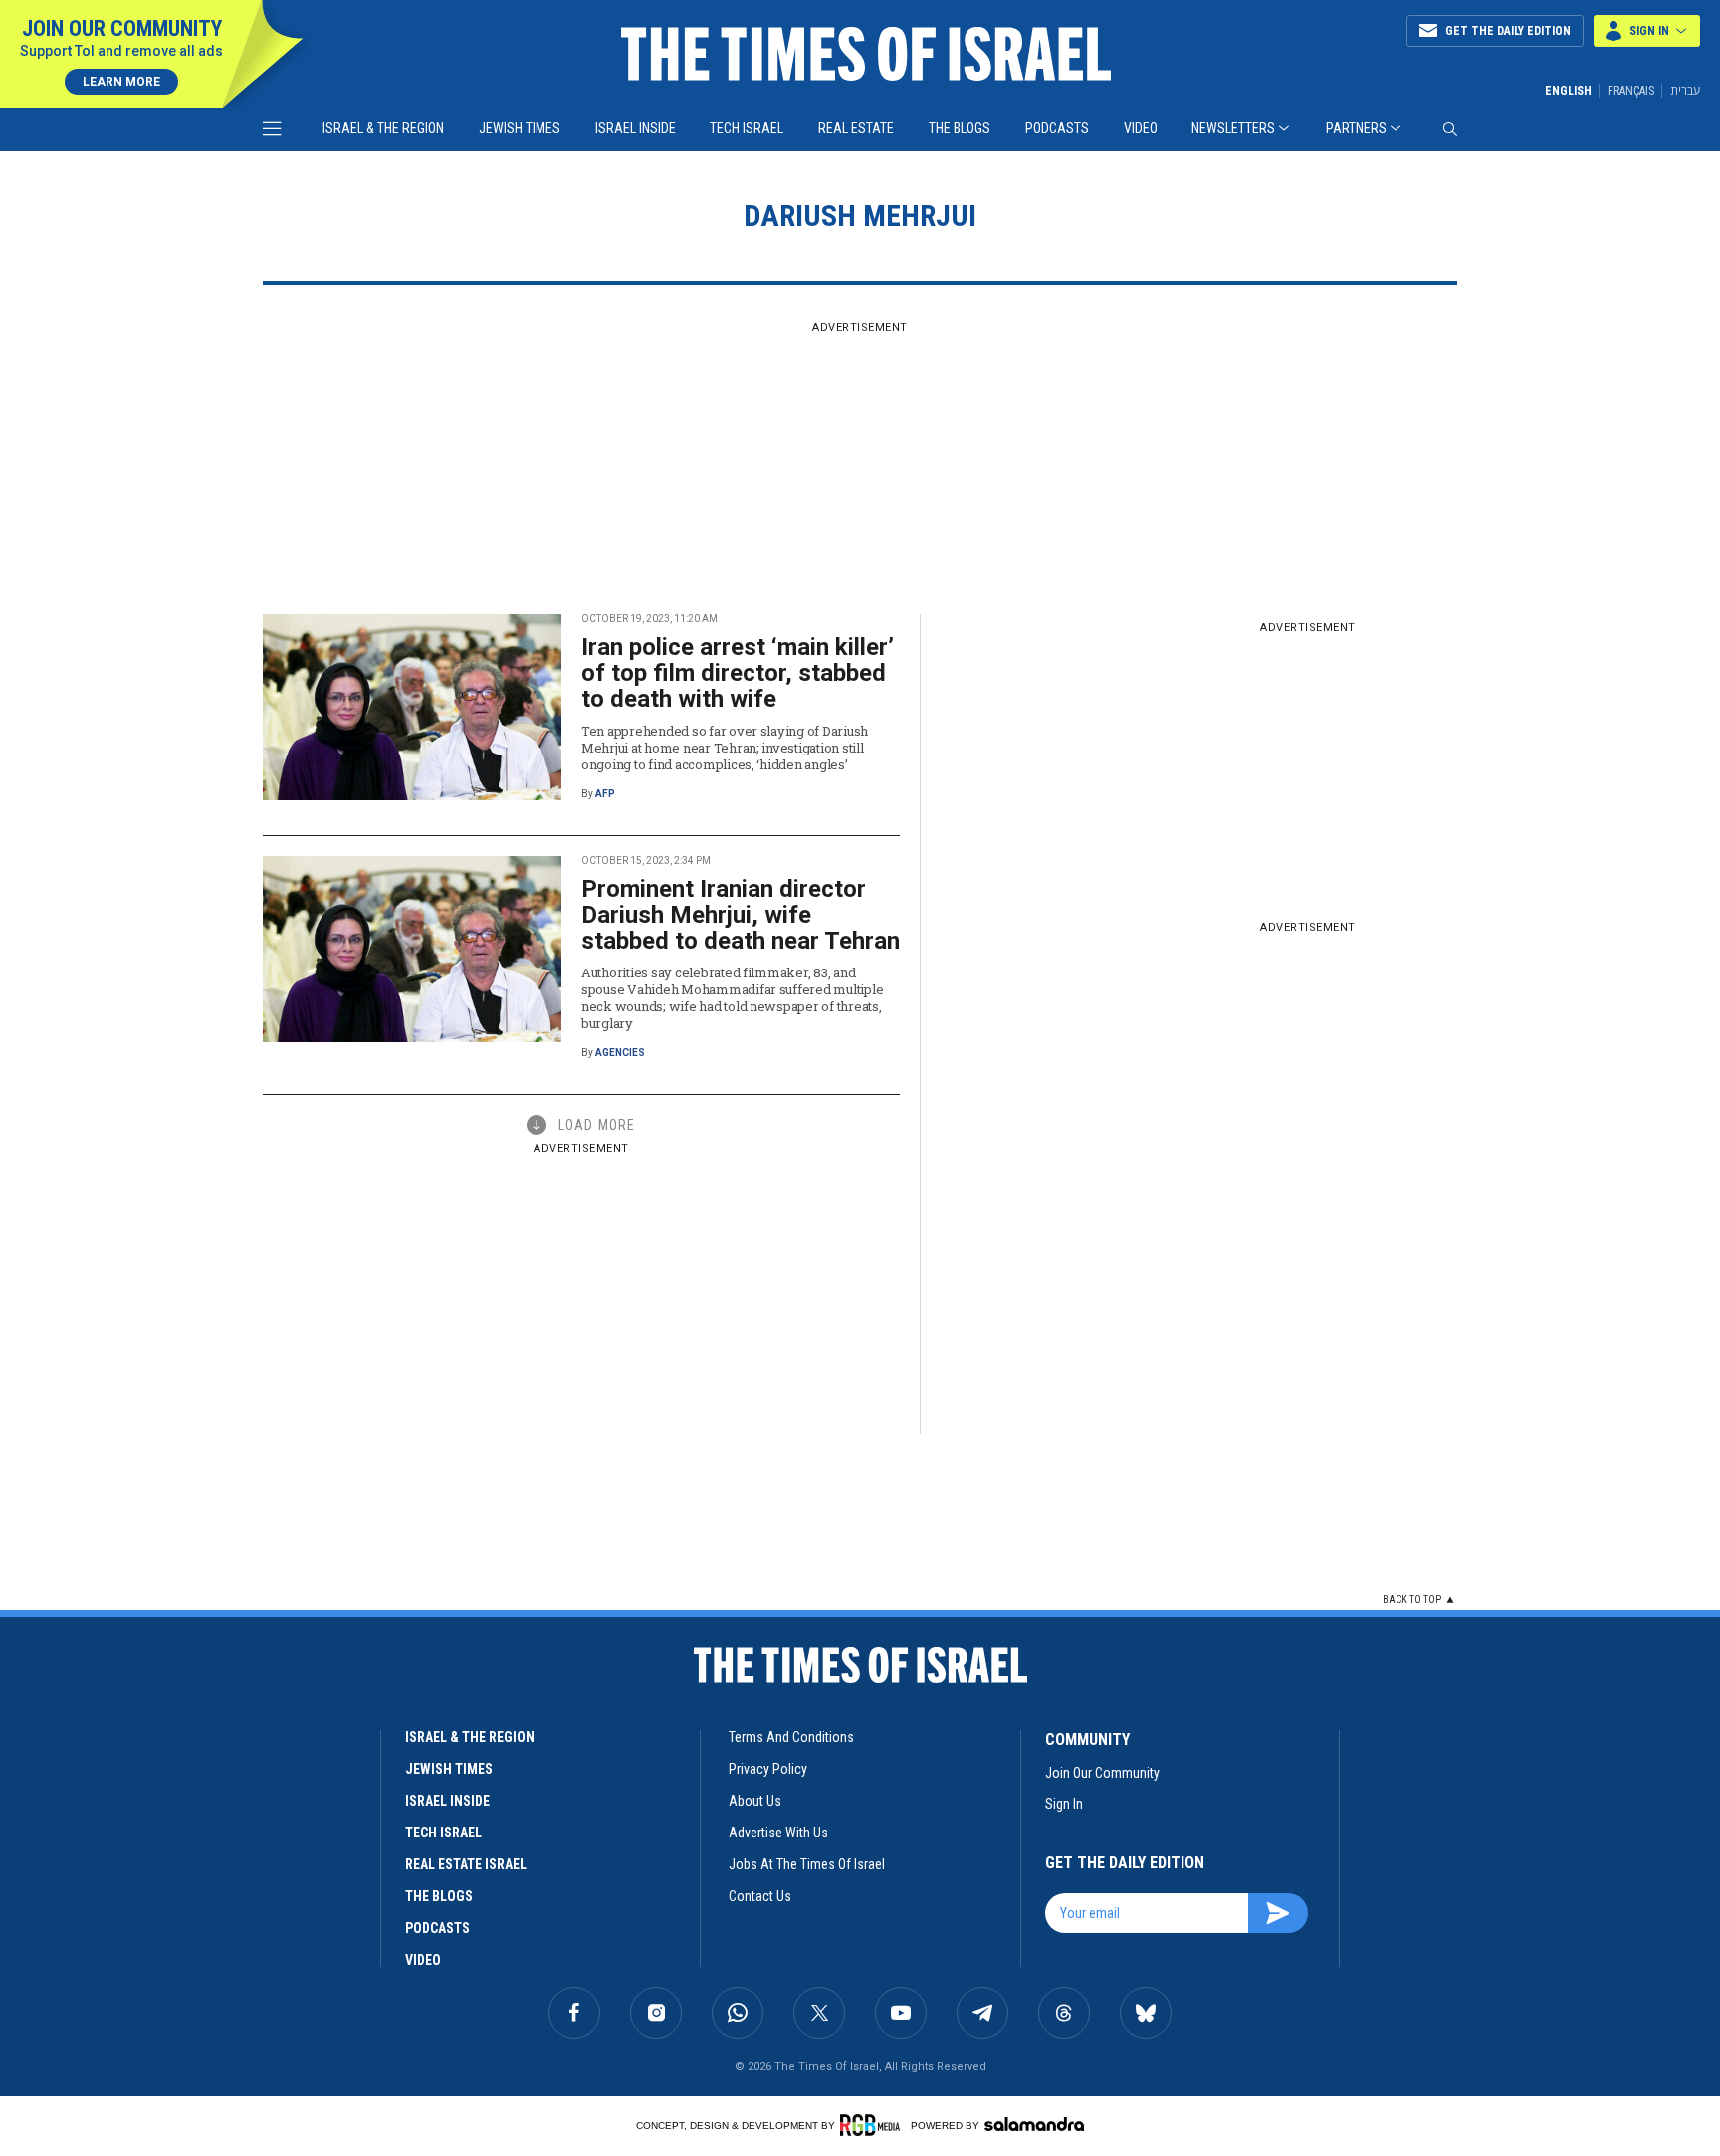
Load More (597, 1125)
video (423, 1960)
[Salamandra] (1034, 2124)
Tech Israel (747, 128)
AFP (605, 794)
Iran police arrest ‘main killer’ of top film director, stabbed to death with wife (738, 673)
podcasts (437, 1928)
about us (755, 1801)
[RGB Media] (873, 2125)
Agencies (620, 1053)
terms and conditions (791, 1737)
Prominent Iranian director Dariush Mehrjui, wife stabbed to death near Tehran (741, 915)
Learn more (121, 82)
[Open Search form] (1450, 129)
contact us (760, 1896)
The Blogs (960, 128)
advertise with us (778, 1833)
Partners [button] (1356, 128)
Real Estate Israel (466, 1864)
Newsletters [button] (1233, 128)
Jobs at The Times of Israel (807, 1864)
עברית (1685, 90)
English (1568, 91)
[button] (1647, 31)
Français (1631, 91)
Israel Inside (636, 128)
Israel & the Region (383, 128)
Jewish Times (520, 128)
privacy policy (768, 1769)
